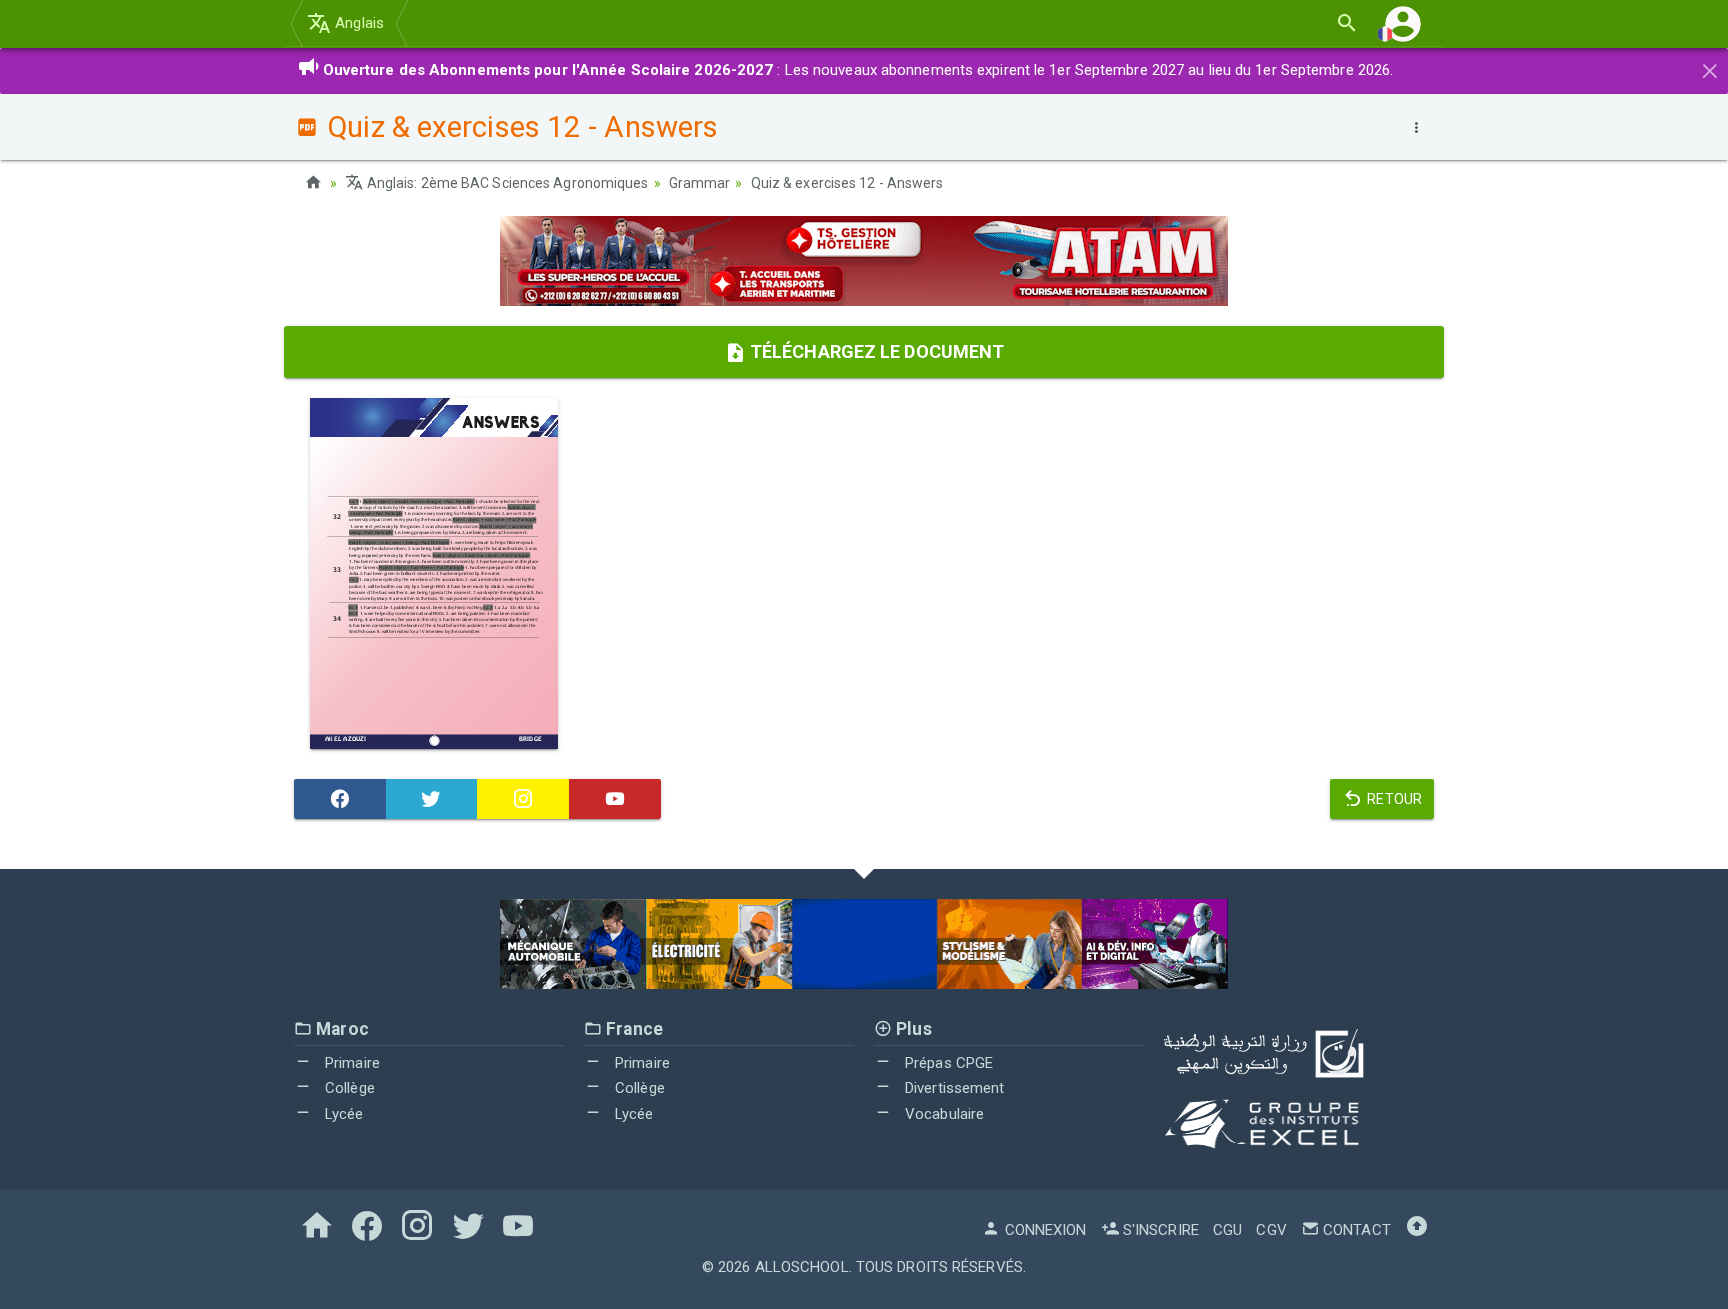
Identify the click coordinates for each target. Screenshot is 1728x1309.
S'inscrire (1159, 1230)
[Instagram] (523, 799)
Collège (348, 1088)
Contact (1355, 1230)
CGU (1227, 1230)
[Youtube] (615, 799)
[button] (1403, 23)
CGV (1271, 1230)
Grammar (700, 183)
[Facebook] (340, 799)
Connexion (1043, 1230)
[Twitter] (432, 799)
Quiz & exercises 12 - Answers (847, 183)
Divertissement (953, 1088)
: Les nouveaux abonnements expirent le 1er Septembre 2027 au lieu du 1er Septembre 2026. (858, 70)
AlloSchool (802, 1267)
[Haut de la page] (1417, 1230)
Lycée (342, 1114)
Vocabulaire (942, 1114)
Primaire (350, 1063)
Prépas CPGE (947, 1063)
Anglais (357, 23)
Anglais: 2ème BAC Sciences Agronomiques (506, 183)
